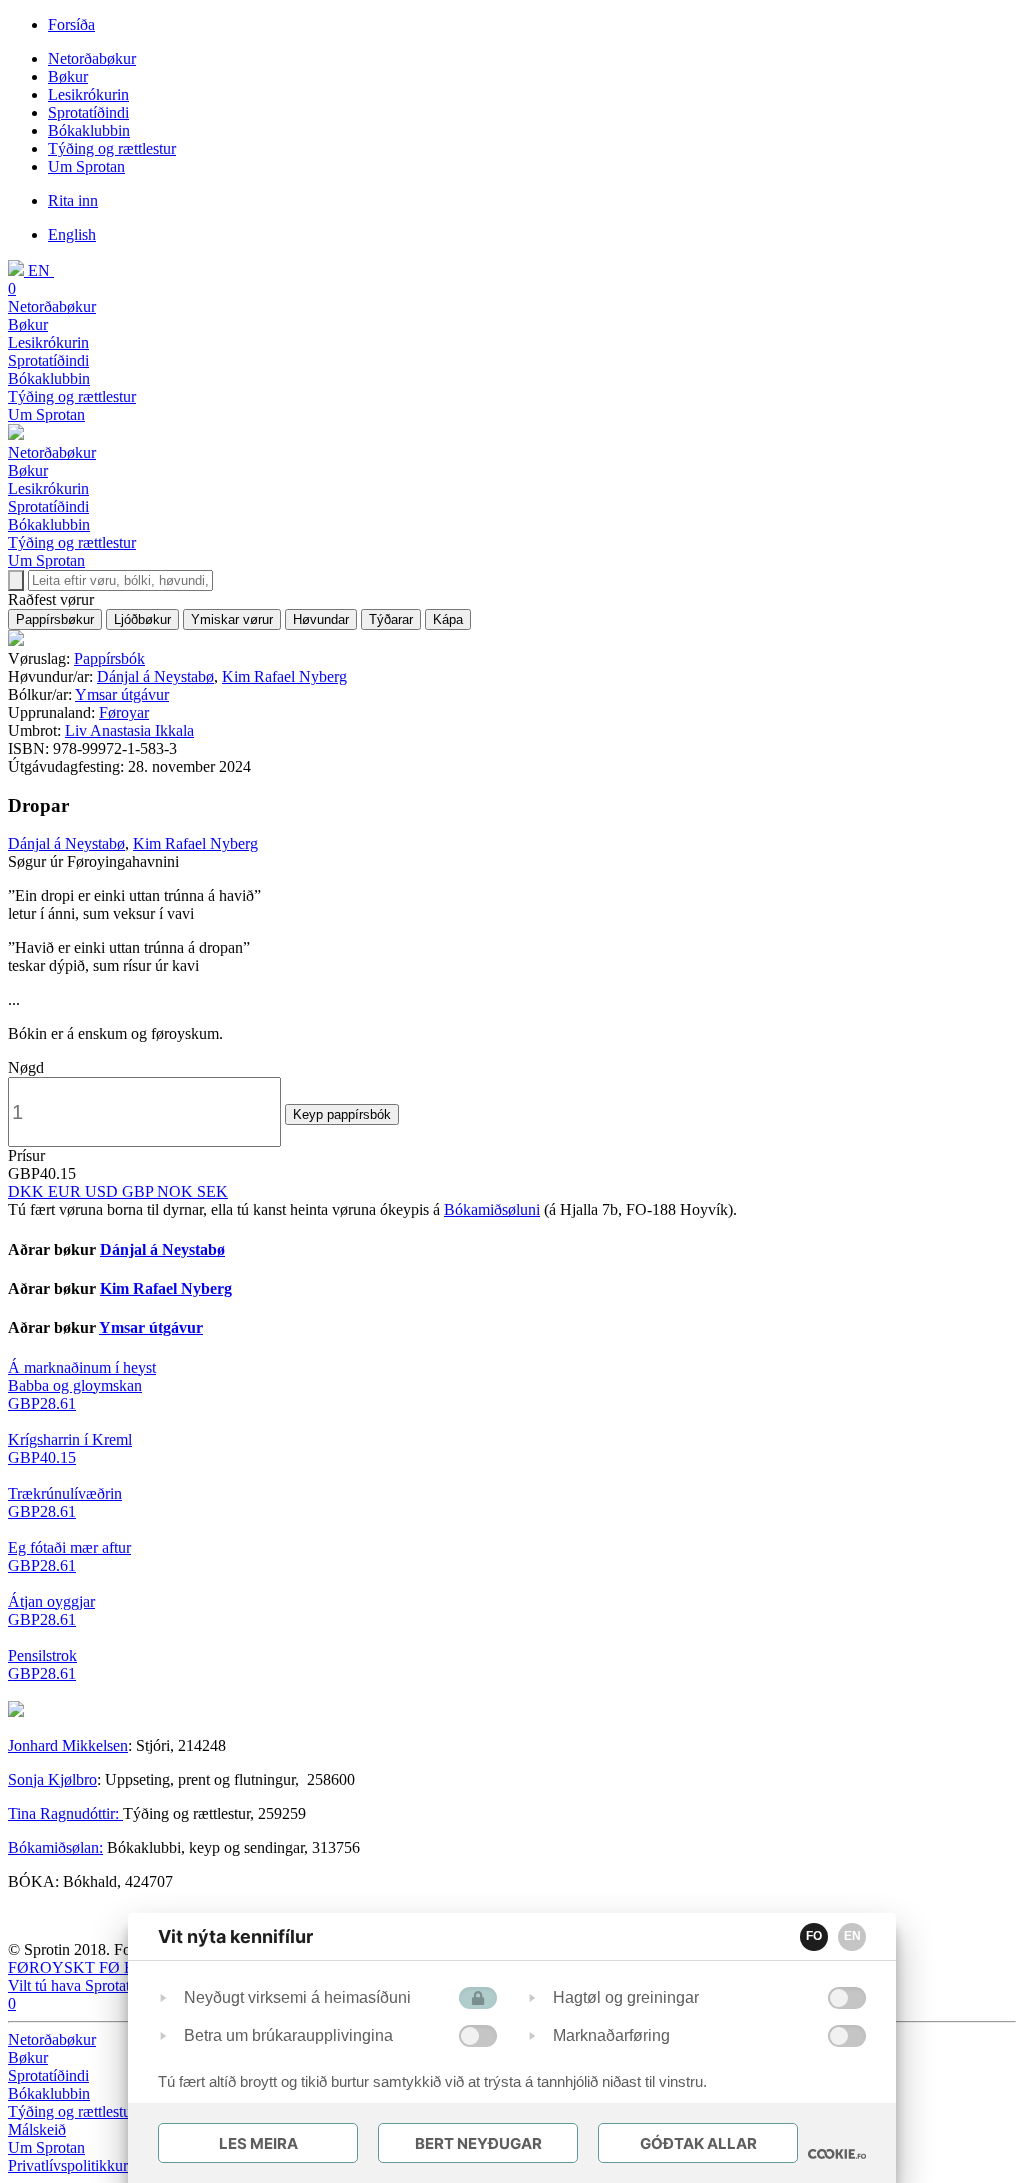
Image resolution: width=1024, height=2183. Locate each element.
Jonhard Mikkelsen (68, 1745)
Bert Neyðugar (478, 2143)
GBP (139, 1191)
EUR (66, 1191)
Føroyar (124, 712)
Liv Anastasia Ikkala (129, 730)
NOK (177, 1191)
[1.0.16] (837, 2154)
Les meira (258, 2143)
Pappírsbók (109, 658)
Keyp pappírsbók (342, 1114)
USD (103, 1191)
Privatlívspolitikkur (70, 2165)
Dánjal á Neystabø (155, 676)
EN (852, 1936)
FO (814, 1936)
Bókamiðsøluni (492, 1209)
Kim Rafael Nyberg (284, 676)
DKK (28, 1191)
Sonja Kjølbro (52, 1779)
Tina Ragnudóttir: (65, 1813)
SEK (212, 1191)
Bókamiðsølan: (55, 1847)
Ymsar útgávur (122, 694)
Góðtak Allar (698, 2143)
